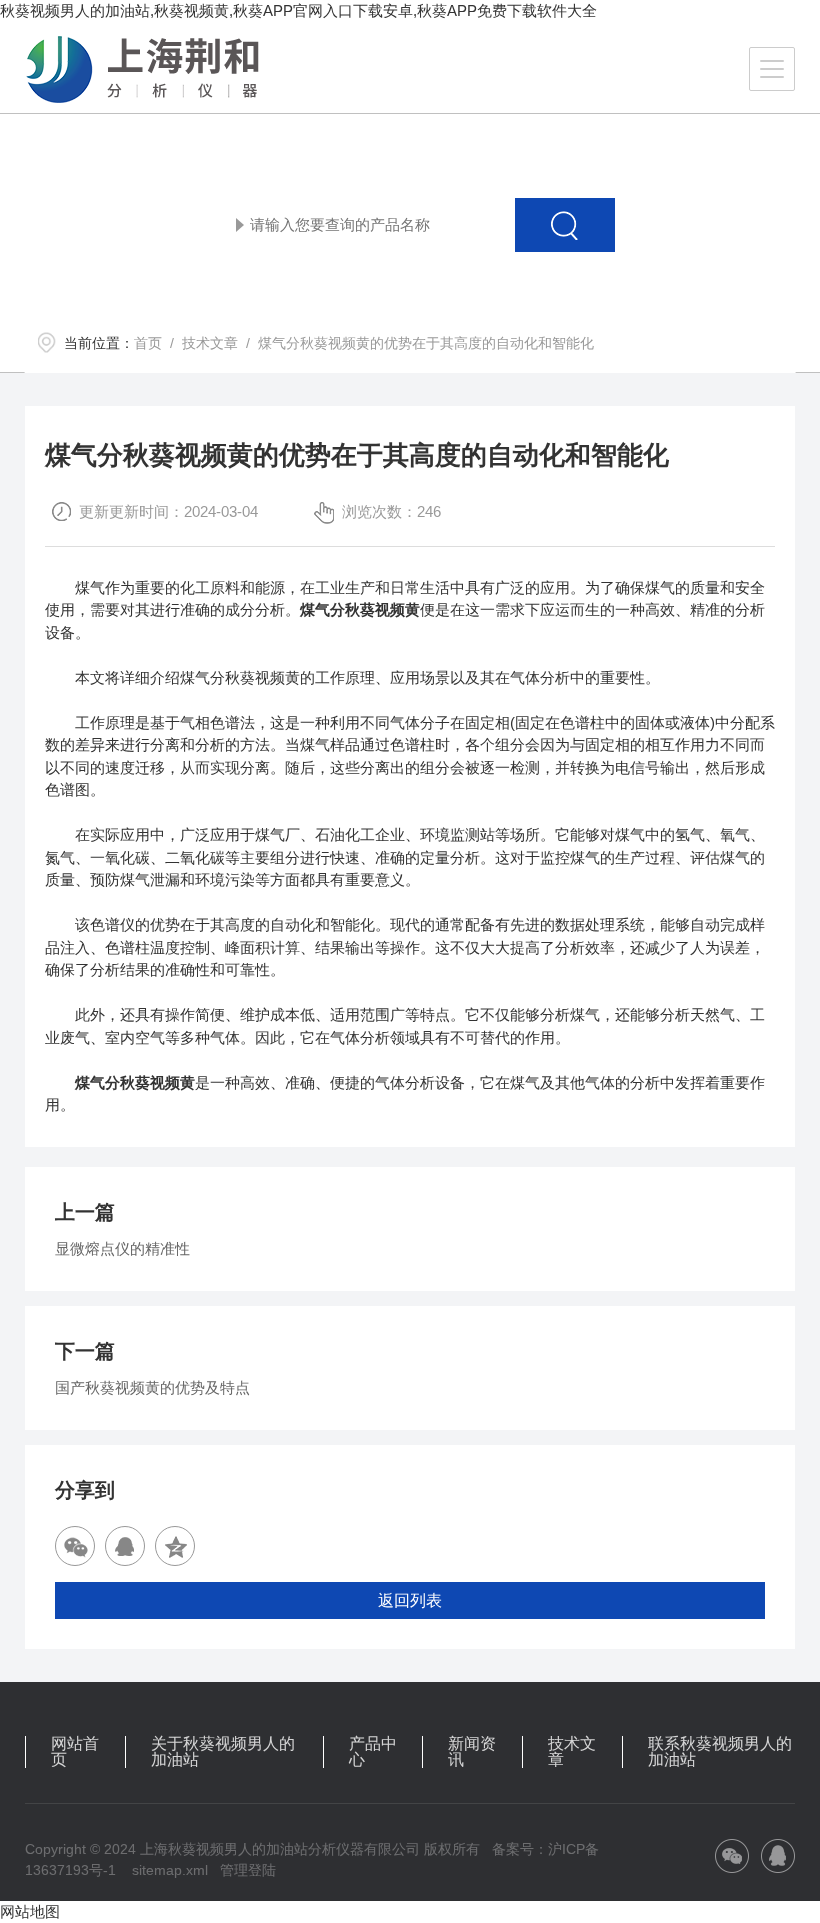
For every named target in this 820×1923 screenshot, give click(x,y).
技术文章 (210, 343)
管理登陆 (248, 1870)
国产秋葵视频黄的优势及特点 (152, 1387)
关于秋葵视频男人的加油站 (223, 1752)
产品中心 (373, 1752)
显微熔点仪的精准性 (122, 1248)
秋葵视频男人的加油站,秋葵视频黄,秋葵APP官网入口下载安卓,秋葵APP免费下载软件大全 (298, 10)
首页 (148, 343)
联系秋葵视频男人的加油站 (720, 1752)
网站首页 (75, 1752)
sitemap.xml (170, 1870)
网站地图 (30, 1911)
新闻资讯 (472, 1752)
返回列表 (410, 1600)
